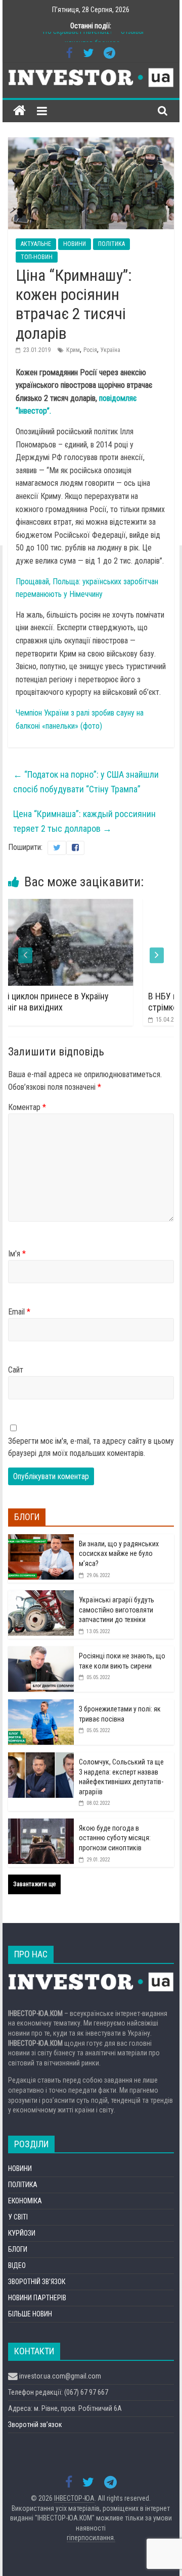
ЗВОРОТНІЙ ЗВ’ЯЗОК (37, 2282)
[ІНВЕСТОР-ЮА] (19, 111)
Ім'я (17, 1254)
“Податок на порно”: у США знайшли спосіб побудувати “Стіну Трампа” (86, 782)
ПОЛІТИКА (111, 244)
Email (19, 1312)
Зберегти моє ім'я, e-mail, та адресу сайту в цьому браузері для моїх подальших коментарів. (91, 1447)
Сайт (16, 1370)
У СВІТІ (18, 2217)
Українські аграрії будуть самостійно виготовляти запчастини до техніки (117, 1610)
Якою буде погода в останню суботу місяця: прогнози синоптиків (115, 1838)
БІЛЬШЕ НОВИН (30, 2314)
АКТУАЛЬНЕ (36, 244)
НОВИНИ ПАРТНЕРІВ (37, 2298)
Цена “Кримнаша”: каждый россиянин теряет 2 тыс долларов (84, 821)
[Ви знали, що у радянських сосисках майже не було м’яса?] (41, 1540)
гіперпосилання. (91, 2538)
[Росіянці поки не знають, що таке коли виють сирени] (41, 1652)
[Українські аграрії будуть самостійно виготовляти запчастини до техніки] (41, 1596)
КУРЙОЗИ (22, 2233)
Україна (110, 350)
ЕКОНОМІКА (25, 2201)
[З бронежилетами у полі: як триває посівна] (41, 1705)
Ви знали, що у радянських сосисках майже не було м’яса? (119, 1554)
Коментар (27, 1107)
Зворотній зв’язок (35, 2425)
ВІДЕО (17, 2265)
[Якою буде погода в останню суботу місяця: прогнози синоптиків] (41, 1824)
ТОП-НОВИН (37, 257)
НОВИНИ (75, 244)
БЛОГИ (18, 2249)
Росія (90, 350)
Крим (73, 350)
